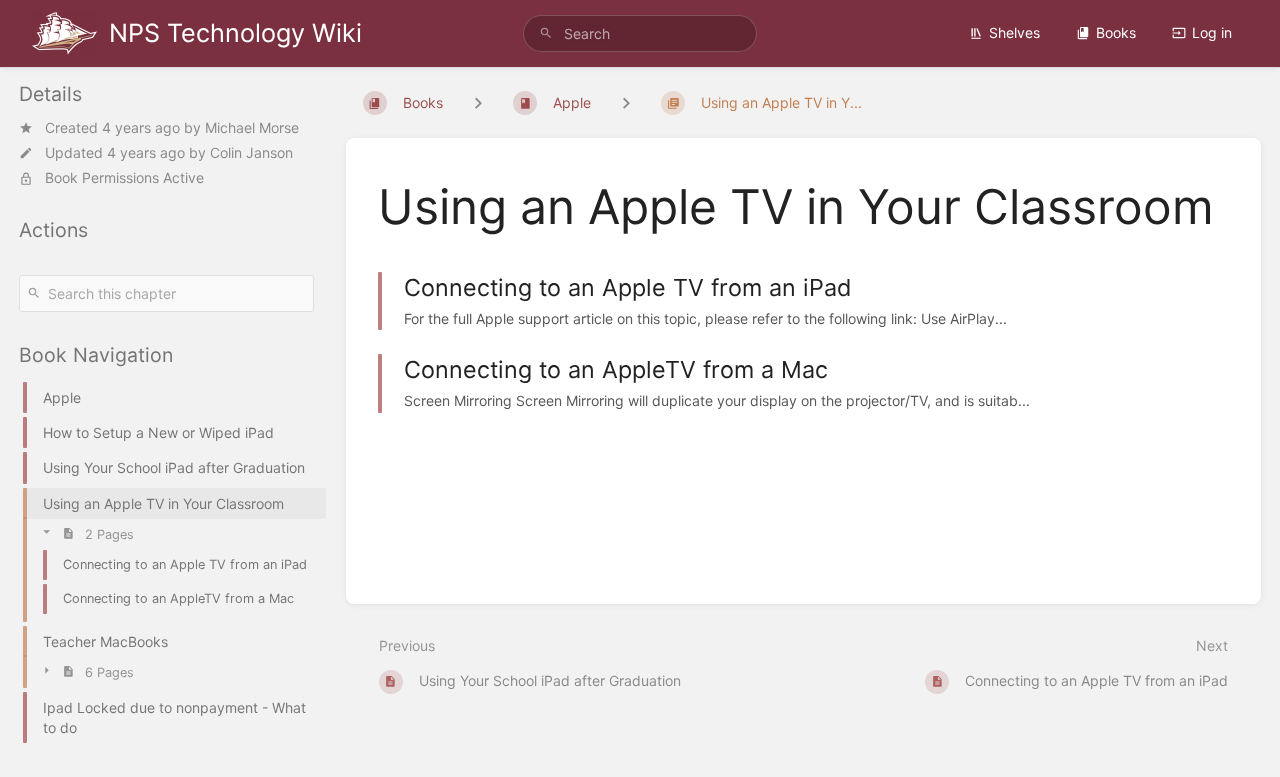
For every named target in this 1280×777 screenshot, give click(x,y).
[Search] (546, 33)
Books (1116, 32)
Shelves (1014, 32)
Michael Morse (252, 127)
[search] (640, 33)
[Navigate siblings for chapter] (626, 102)
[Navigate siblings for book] (478, 102)
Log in (1212, 32)
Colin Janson (251, 152)
